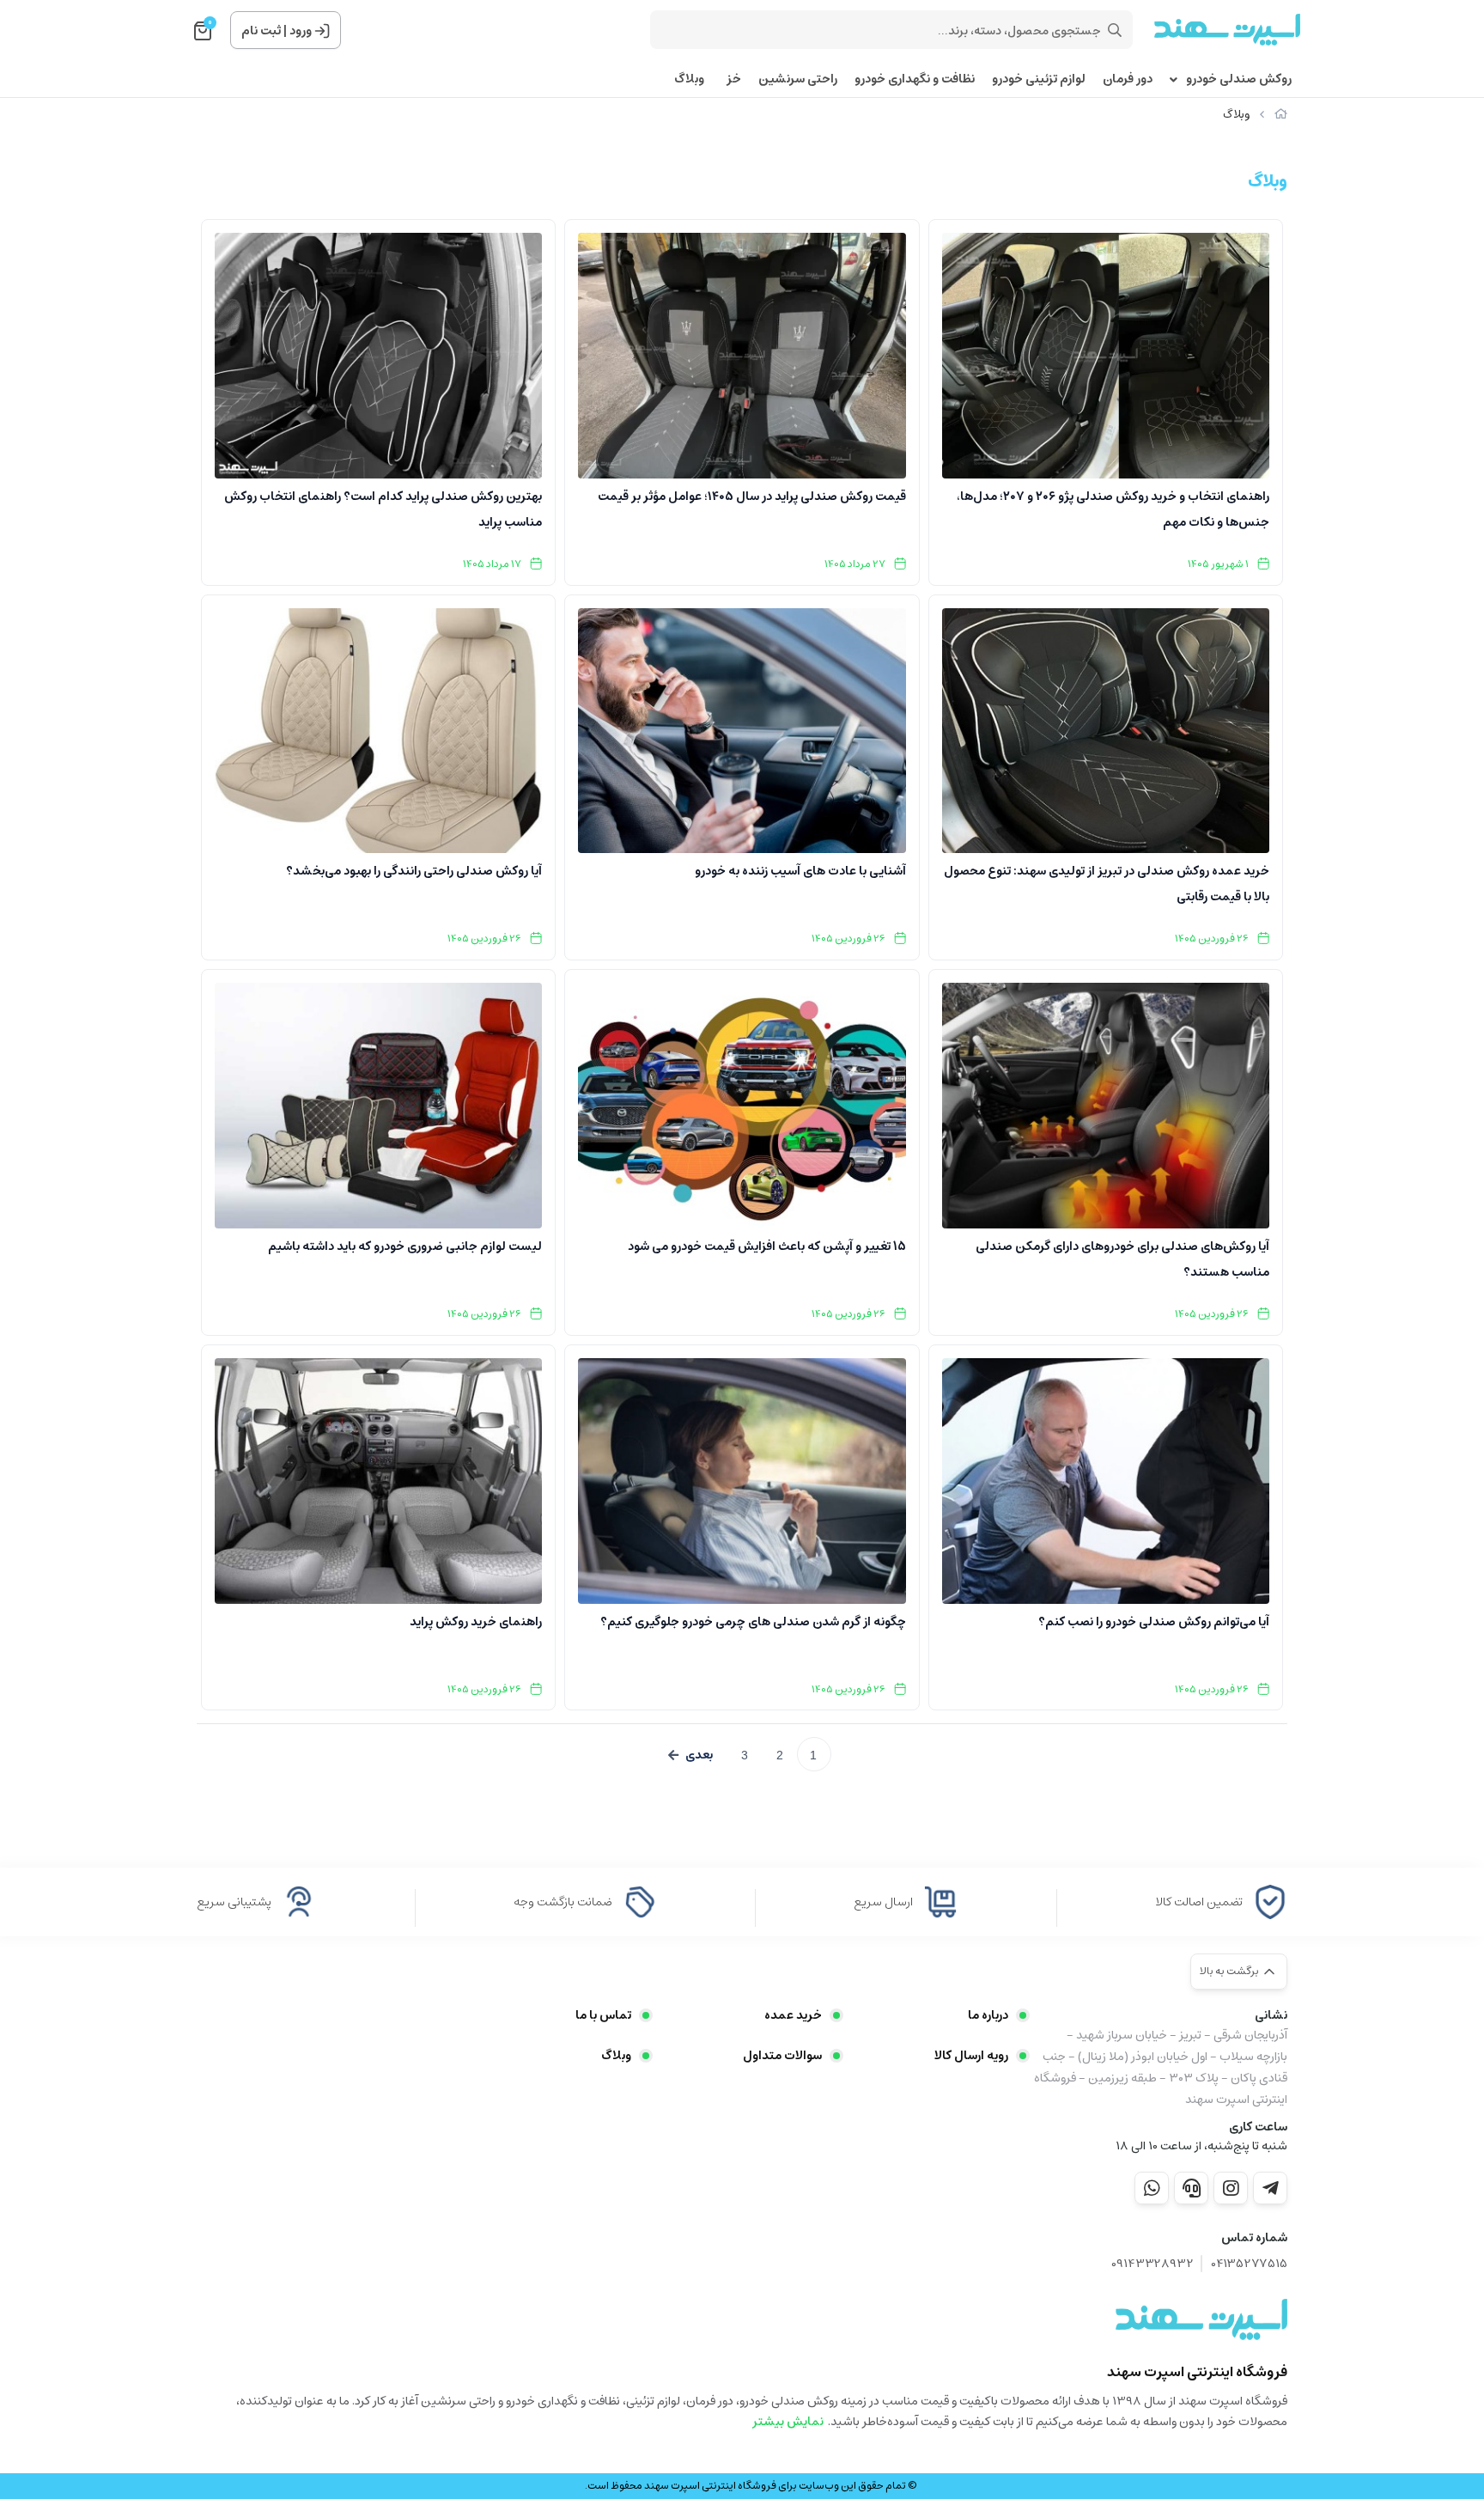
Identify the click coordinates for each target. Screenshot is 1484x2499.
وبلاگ (689, 79)
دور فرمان (1128, 79)
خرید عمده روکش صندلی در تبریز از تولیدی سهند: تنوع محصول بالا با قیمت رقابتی (1107, 884)
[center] (1115, 30)
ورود (301, 31)
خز (731, 79)
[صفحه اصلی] (1281, 115)
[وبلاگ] (1201, 2319)
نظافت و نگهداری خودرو (915, 79)
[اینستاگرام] (1231, 2188)
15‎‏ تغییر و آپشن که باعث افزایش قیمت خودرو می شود (766, 1246)
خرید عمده (793, 2015)
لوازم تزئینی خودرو (1039, 79)
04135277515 (1249, 2264)
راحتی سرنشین (798, 79)
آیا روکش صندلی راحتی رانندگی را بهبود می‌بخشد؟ (414, 871)
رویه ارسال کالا (971, 2056)
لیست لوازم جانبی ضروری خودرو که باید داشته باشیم (405, 1246)
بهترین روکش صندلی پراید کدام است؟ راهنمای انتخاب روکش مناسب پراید (383, 509)
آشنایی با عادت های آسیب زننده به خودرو (800, 871)
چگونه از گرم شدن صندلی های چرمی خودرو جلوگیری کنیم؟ (753, 1622)
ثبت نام (261, 31)
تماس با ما (603, 2015)
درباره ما (988, 2015)
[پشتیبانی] (1191, 2188)
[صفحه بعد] (690, 1755)
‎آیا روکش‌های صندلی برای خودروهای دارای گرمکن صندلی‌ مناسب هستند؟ (1122, 1259)
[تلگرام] (1270, 2188)
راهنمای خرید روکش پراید (476, 1622)
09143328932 (1153, 2264)
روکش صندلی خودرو (1239, 79)
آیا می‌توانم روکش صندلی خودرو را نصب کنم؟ (1154, 1622)
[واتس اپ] (1152, 2188)
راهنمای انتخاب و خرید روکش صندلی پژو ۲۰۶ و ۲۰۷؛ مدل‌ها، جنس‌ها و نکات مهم (1113, 509)
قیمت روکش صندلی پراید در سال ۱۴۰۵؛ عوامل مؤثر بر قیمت (751, 497)
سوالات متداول (782, 2056)
